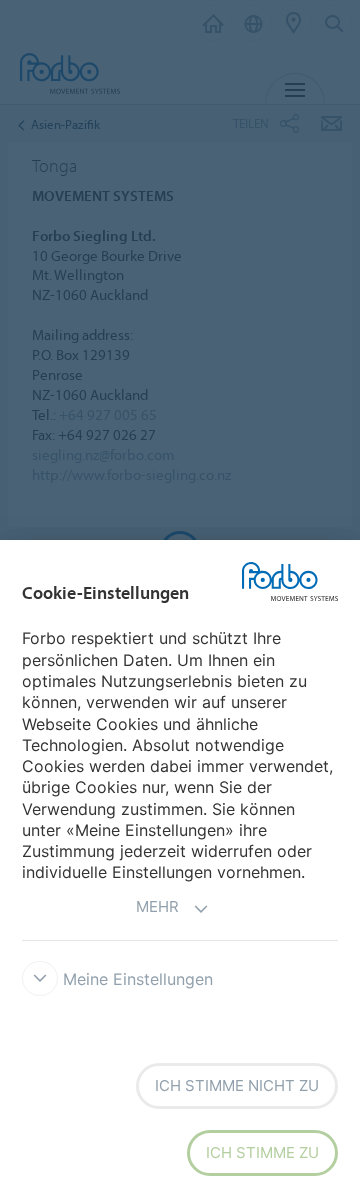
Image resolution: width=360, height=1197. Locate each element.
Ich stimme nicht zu (237, 1085)
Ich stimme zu (262, 1152)
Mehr (157, 906)
